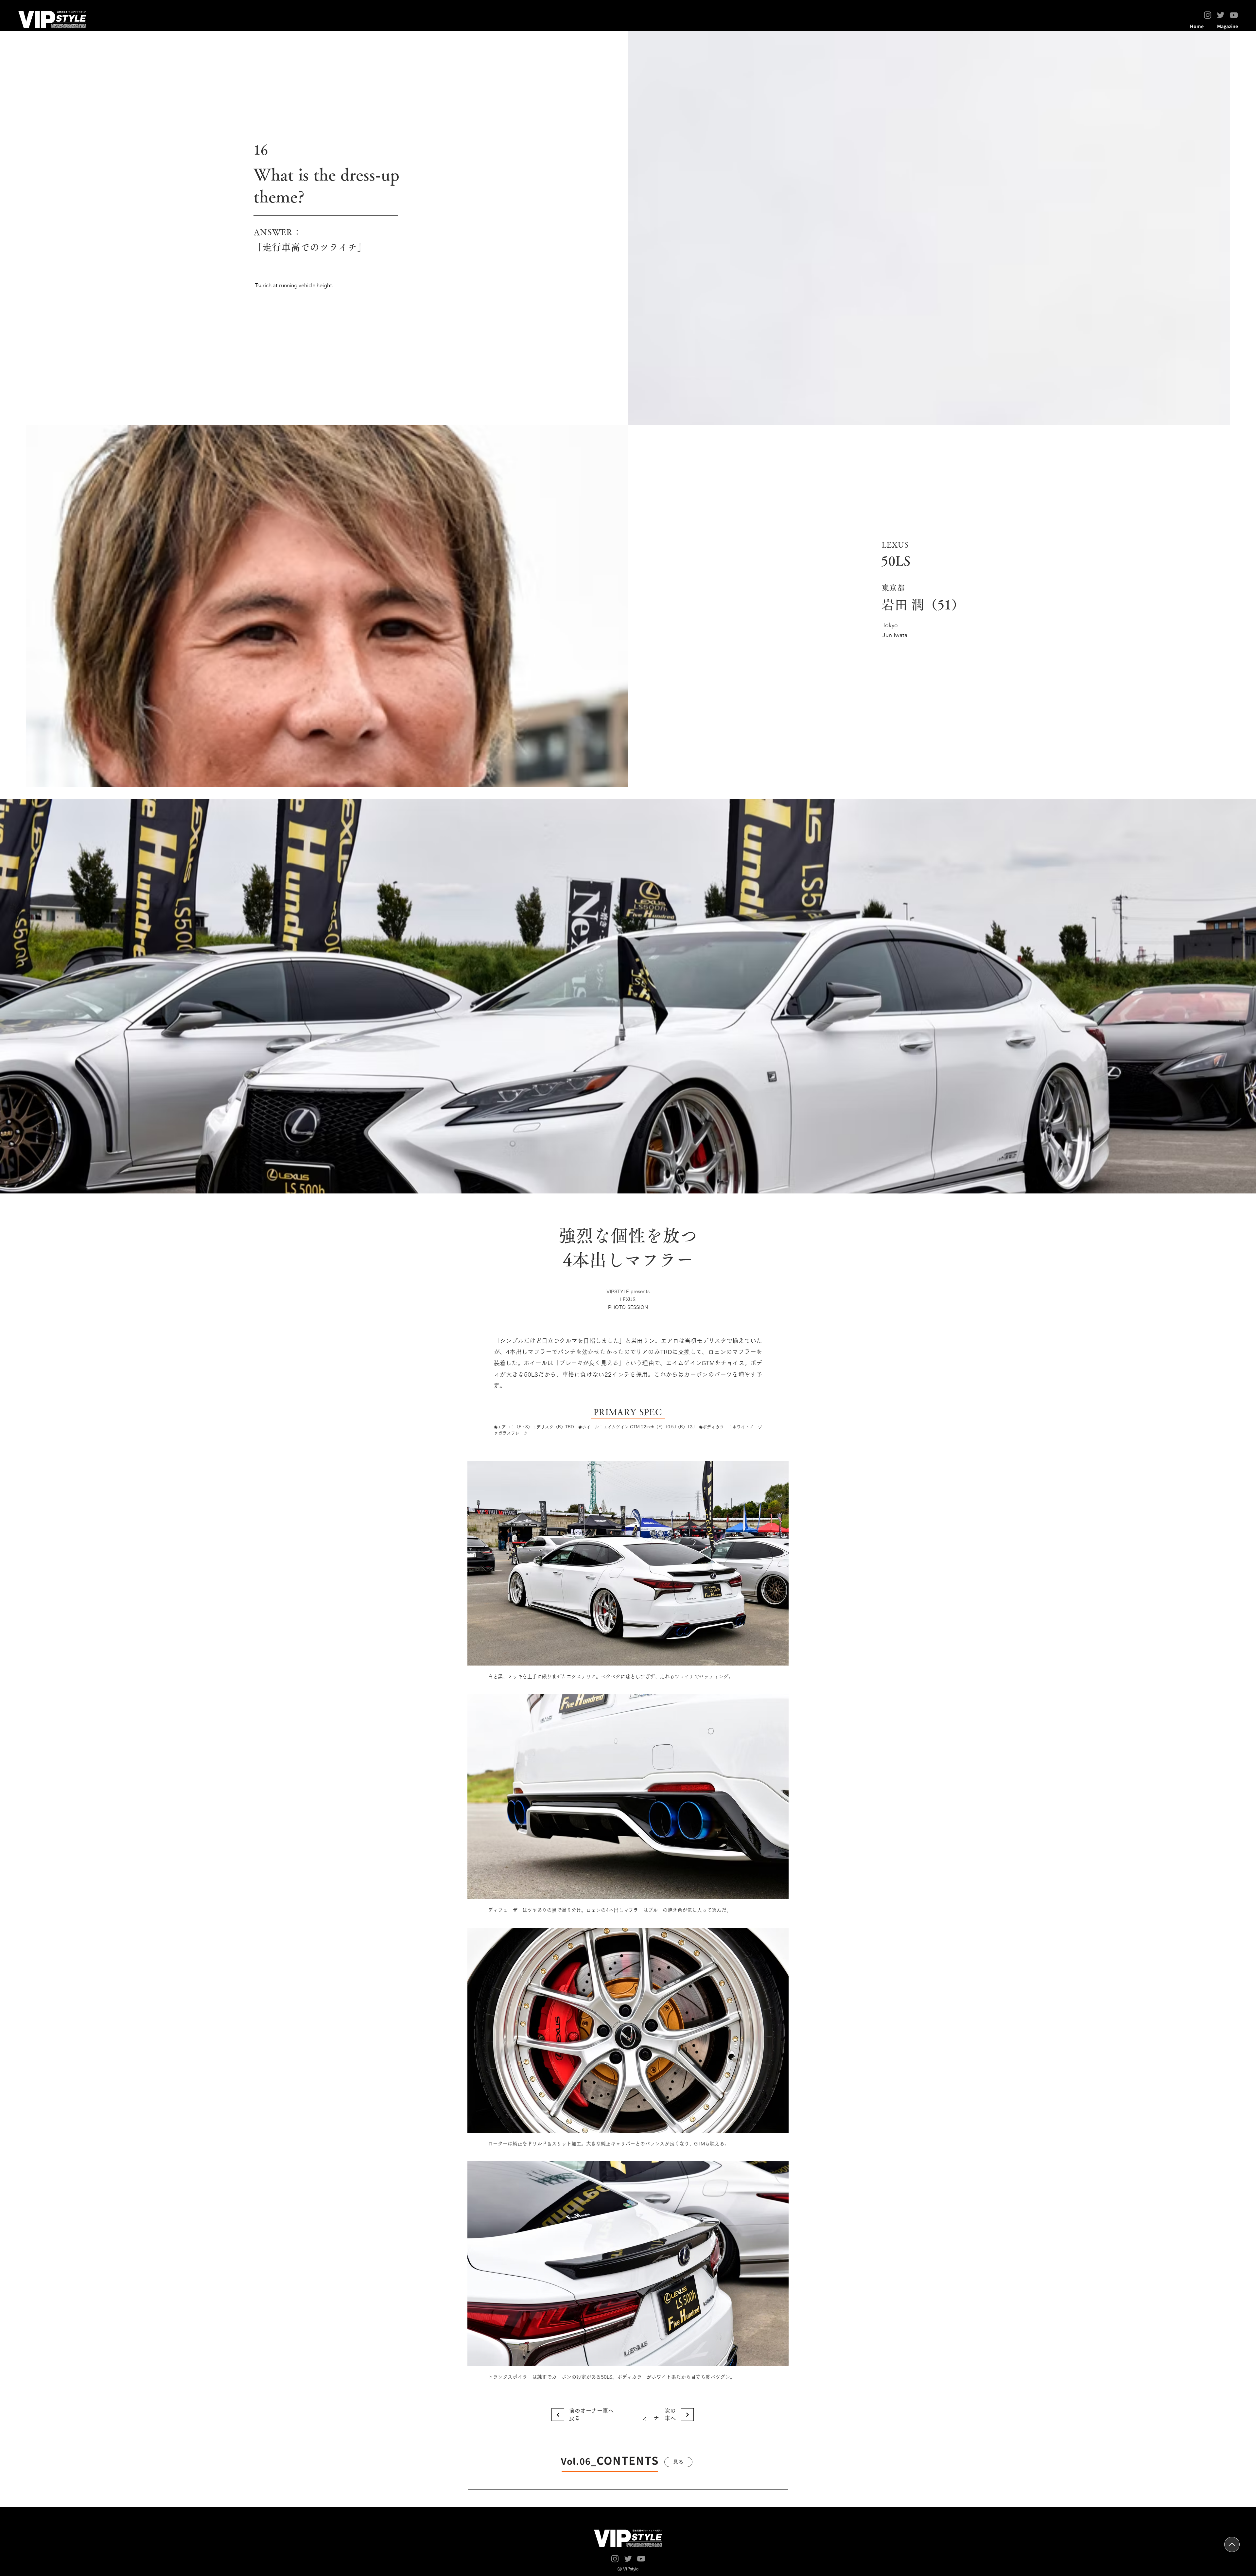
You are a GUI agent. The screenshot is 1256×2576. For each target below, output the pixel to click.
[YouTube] (1234, 15)
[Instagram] (1208, 15)
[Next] (558, 2415)
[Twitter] (1221, 15)
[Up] (1232, 2544)
